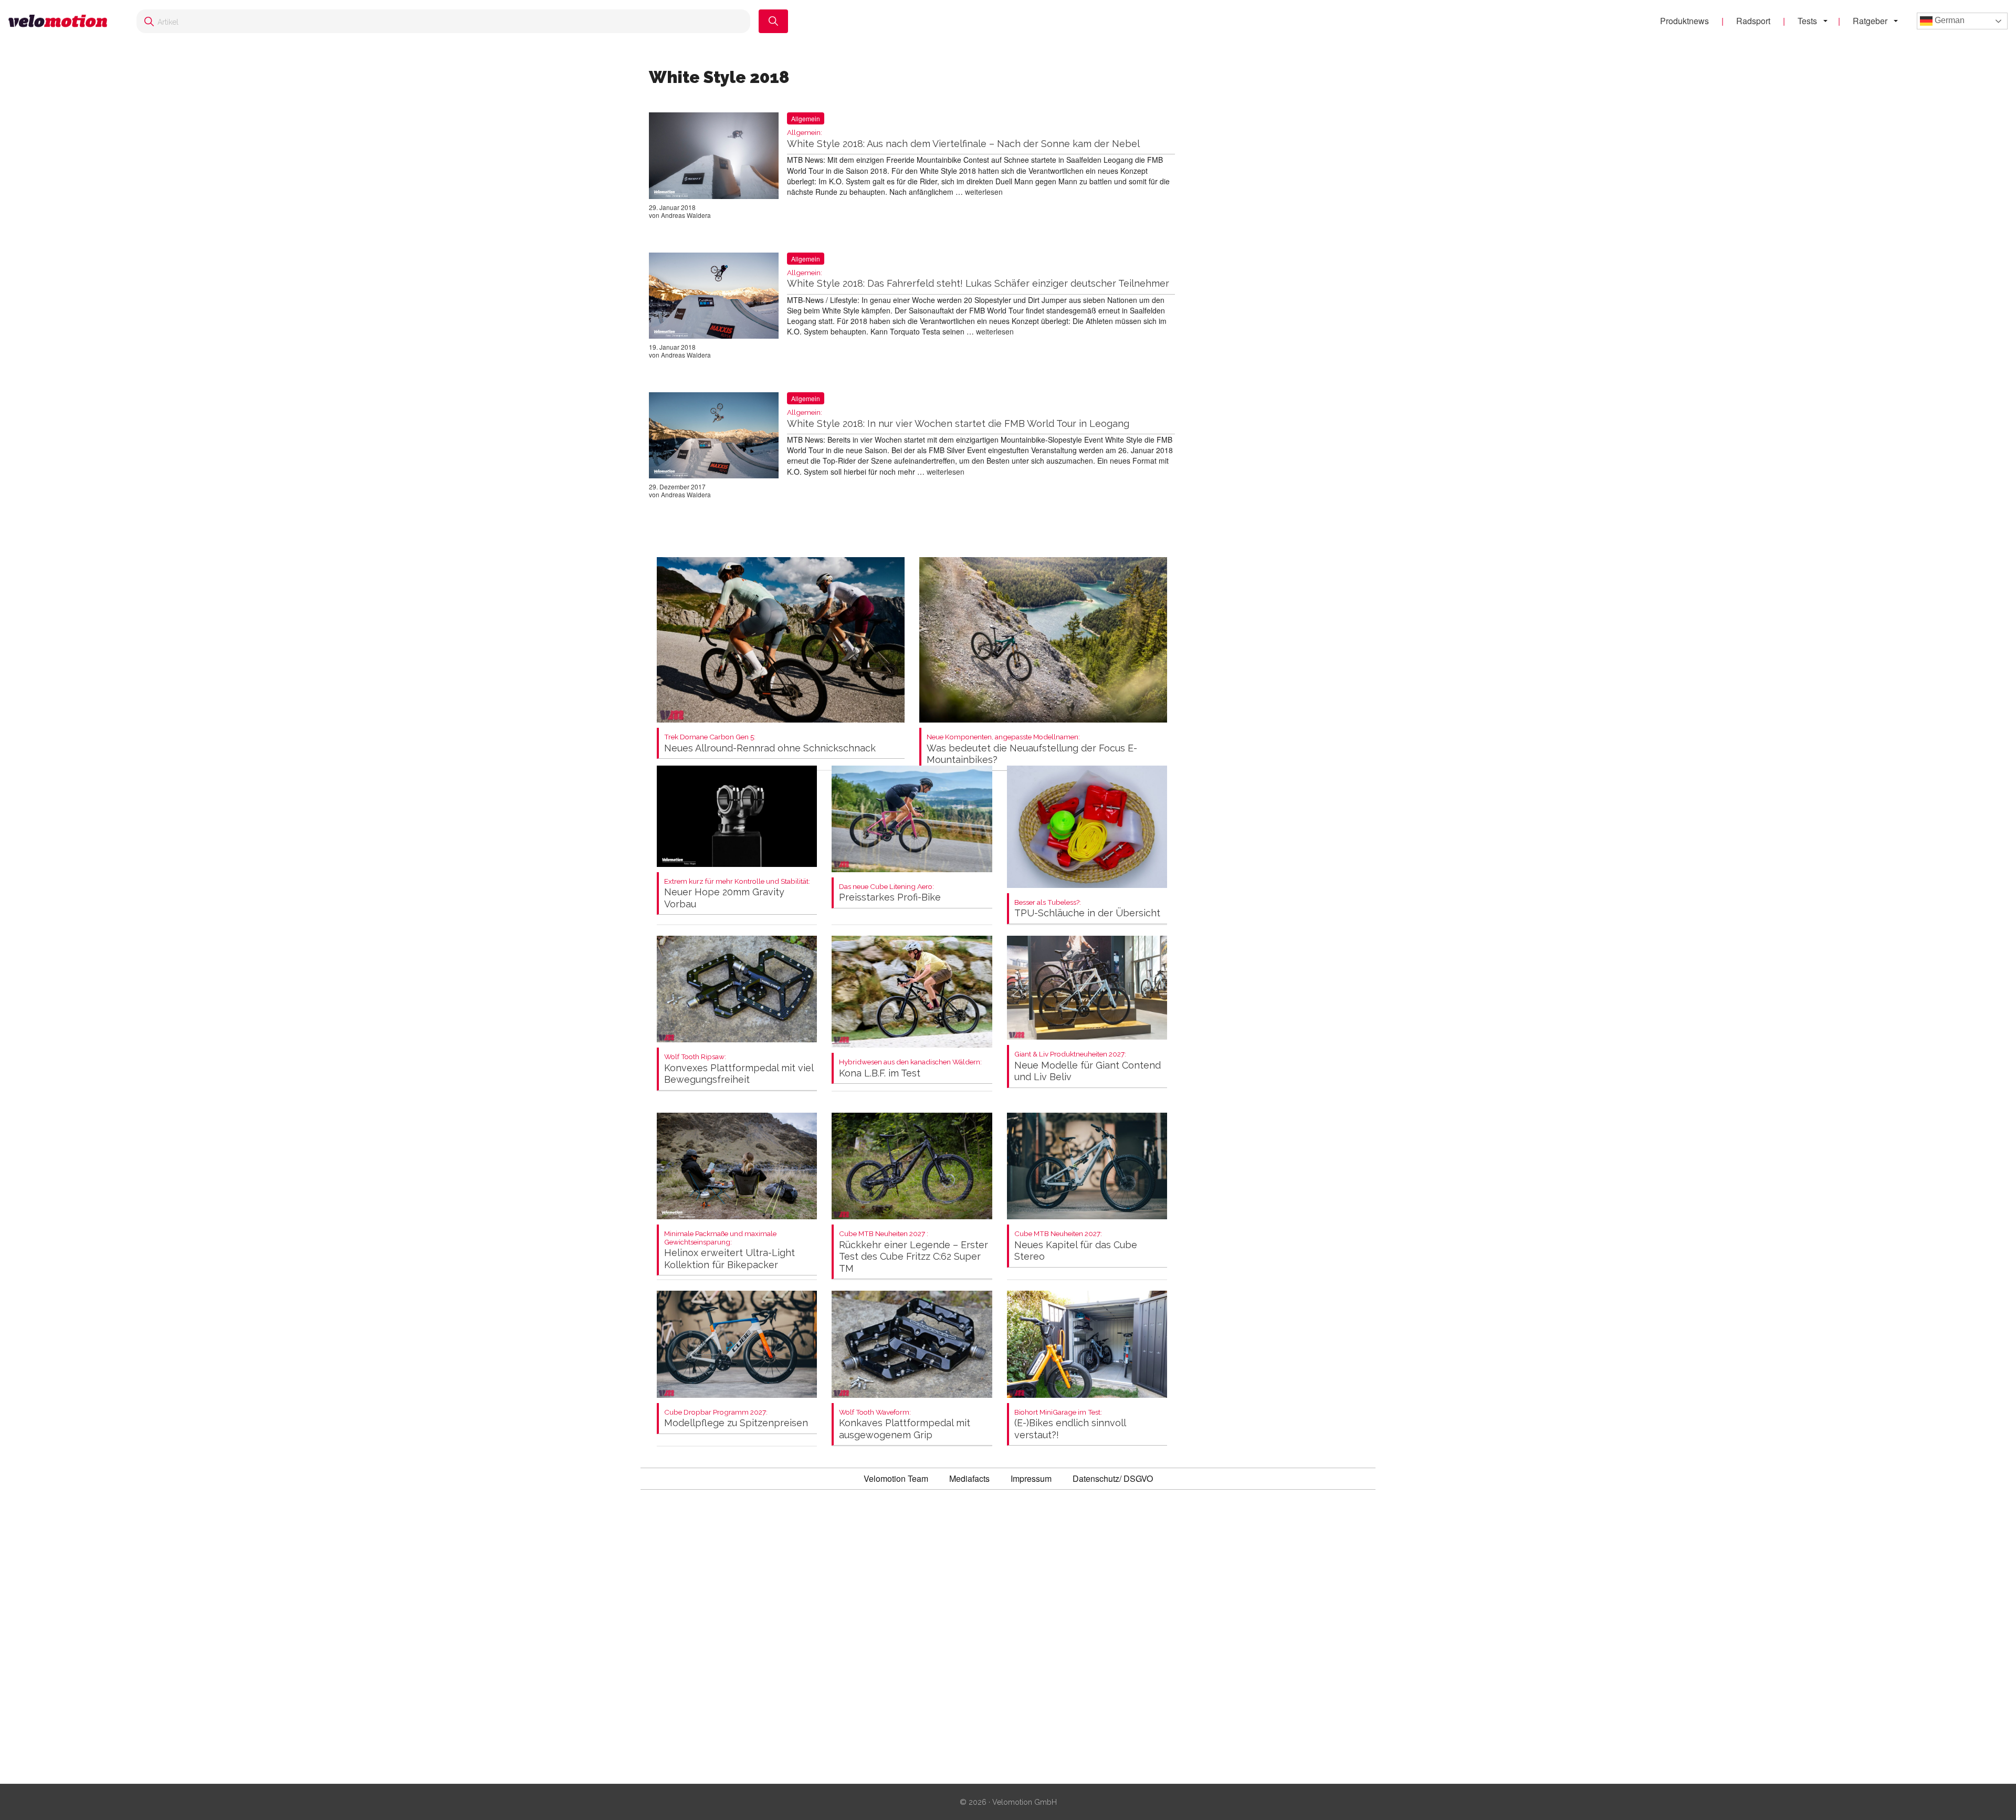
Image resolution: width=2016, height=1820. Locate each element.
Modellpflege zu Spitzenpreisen (736, 1419)
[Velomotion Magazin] (62, 21)
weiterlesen (984, 192)
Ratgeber (1870, 21)
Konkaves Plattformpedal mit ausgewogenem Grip (905, 1424)
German (1949, 20)
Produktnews (1684, 21)
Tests (1807, 21)
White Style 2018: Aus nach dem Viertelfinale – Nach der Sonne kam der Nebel (963, 139)
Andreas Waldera (686, 215)
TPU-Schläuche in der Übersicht (1087, 909)
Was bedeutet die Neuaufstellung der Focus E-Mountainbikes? (1032, 749)
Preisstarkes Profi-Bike (890, 893)
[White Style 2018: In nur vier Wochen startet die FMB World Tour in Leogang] (714, 437)
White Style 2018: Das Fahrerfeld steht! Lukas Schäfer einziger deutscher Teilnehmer (978, 279)
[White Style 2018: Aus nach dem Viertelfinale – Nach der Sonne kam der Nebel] (714, 158)
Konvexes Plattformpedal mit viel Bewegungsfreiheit (739, 1069)
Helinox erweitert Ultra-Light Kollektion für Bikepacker (729, 1250)
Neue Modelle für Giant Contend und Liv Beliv (1088, 1066)
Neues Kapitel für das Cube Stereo (1076, 1246)
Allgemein (806, 118)
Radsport (1753, 21)
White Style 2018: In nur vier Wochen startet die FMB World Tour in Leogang (958, 419)
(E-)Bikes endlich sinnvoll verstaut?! (1070, 1424)
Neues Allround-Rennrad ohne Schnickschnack (770, 743)
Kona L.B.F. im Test (910, 1068)
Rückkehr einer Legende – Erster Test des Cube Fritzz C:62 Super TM (913, 1252)
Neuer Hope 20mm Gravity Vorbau (737, 893)
